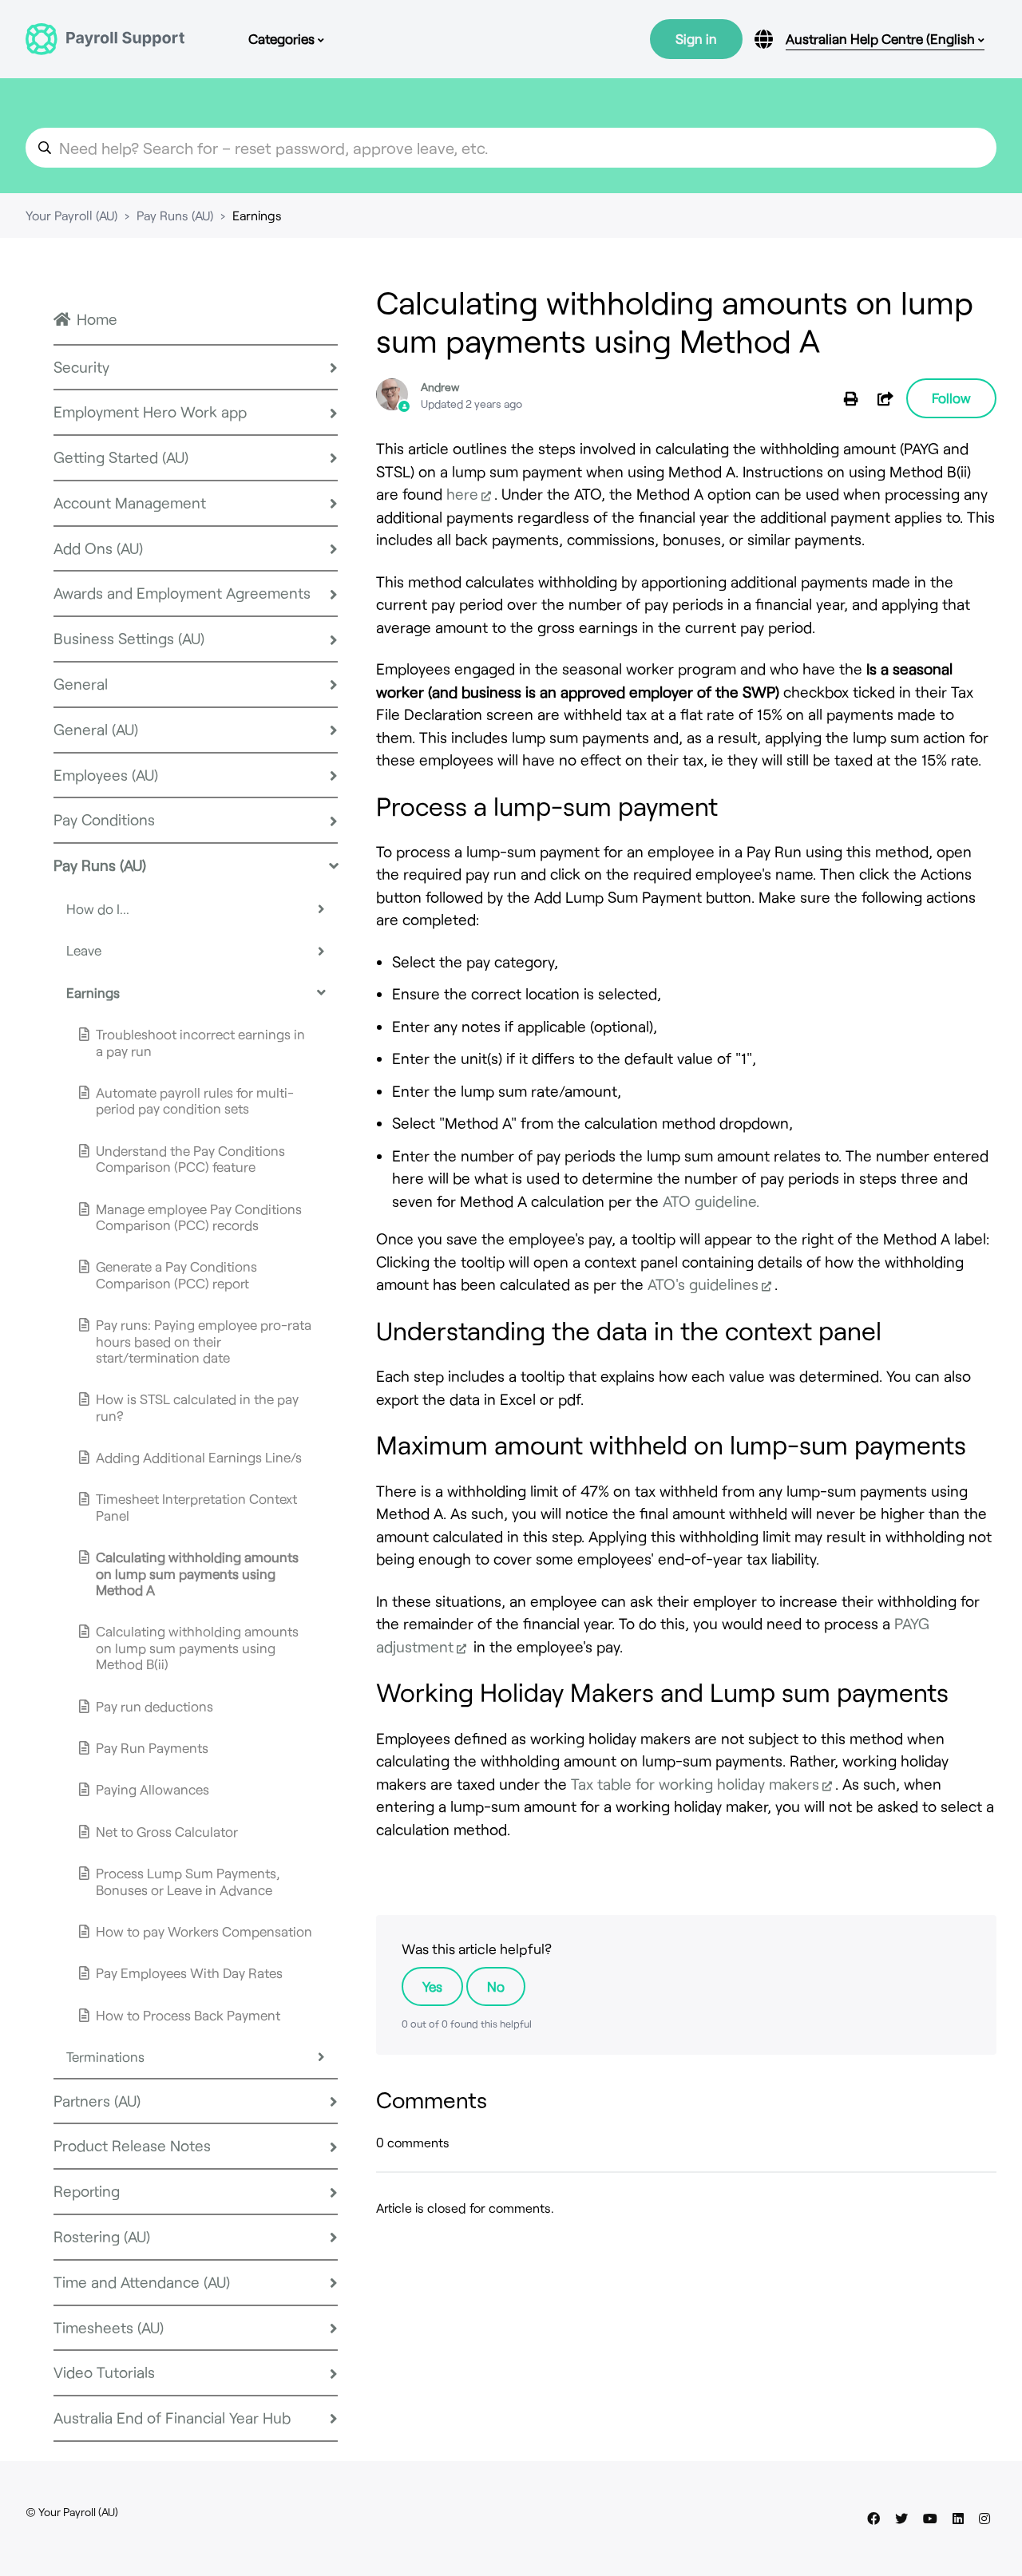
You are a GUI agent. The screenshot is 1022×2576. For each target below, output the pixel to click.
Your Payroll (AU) (71, 215)
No (496, 1986)
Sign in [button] (696, 38)
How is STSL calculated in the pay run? (197, 1407)
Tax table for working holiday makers (695, 1784)
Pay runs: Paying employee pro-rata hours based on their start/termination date (204, 1341)
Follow (951, 398)
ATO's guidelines (703, 1284)
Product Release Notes (132, 2145)
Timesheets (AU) (109, 2327)
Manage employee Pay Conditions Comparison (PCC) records (199, 1217)
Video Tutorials (104, 2372)
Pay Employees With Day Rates (189, 1973)
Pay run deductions (154, 1706)
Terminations (105, 2056)
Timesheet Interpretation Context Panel (196, 1506)
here (462, 494)
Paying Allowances (153, 1789)
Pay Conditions (104, 819)
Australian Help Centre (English (882, 38)
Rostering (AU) (102, 2236)
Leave (84, 950)
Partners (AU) (97, 2101)
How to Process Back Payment (188, 2015)
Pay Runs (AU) (175, 215)
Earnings (257, 215)
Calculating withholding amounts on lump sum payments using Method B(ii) (197, 1647)
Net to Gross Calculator (167, 1831)
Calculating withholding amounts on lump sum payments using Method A (197, 1573)
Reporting (87, 2191)
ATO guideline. (711, 1201)
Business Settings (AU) (129, 638)
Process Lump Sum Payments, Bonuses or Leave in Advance (188, 1881)
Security (81, 367)
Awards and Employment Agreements (182, 593)
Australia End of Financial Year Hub (172, 2418)
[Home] (105, 39)
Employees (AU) (106, 775)
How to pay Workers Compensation (204, 1931)
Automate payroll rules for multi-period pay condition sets (195, 1100)
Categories (283, 38)
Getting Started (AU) (121, 457)
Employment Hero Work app (150, 412)
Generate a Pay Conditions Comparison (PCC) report (176, 1274)
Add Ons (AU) (98, 548)
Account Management (130, 503)
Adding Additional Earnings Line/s (199, 1457)
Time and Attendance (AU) (142, 2282)
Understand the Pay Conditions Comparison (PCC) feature (190, 1158)
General (81, 684)
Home (97, 319)
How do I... (98, 908)
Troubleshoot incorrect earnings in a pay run (200, 1042)
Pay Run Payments (152, 1747)
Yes (432, 1986)
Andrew (440, 387)
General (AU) (96, 729)
